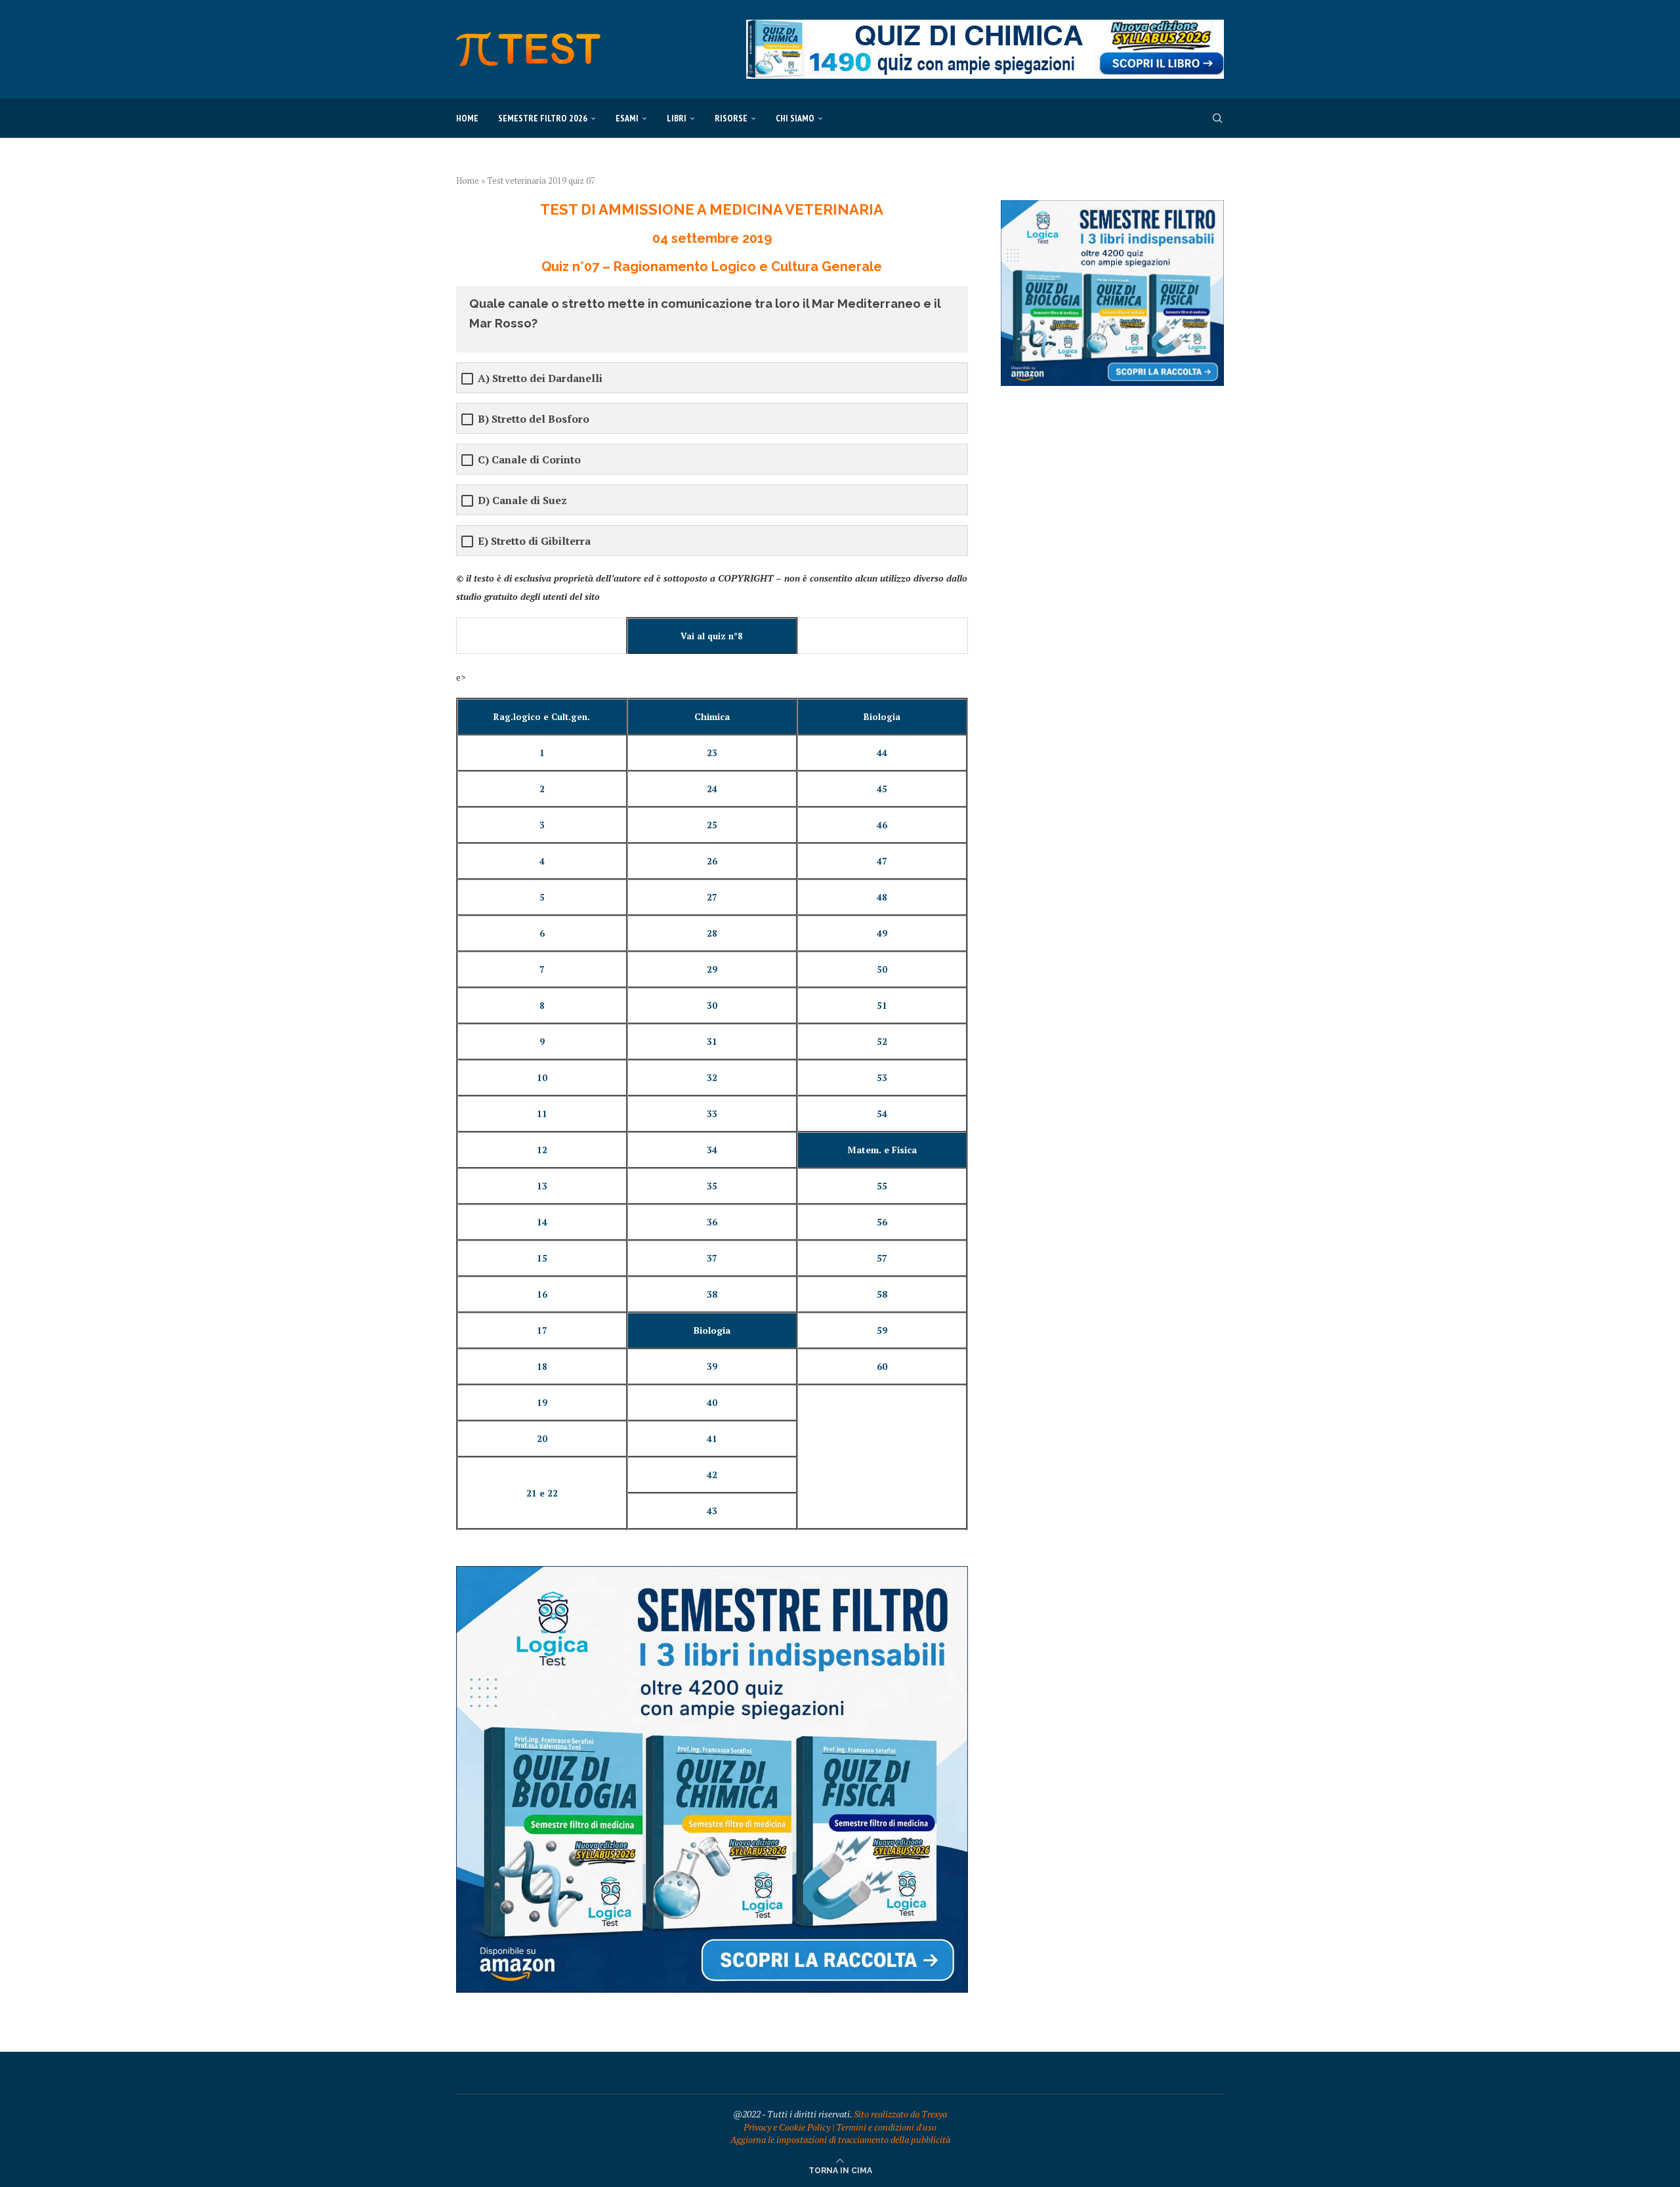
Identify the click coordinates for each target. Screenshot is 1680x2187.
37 (712, 1258)
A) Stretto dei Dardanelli (540, 378)
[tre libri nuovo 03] (712, 1572)
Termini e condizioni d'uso (886, 2127)
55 (882, 1186)
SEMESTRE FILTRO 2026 (543, 118)
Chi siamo (795, 118)
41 (712, 1439)
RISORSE (731, 118)
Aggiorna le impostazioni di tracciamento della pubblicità (840, 2139)
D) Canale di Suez (522, 500)
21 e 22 (542, 1493)
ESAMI (627, 118)
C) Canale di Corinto (529, 460)
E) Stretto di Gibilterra (534, 541)
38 (712, 1294)
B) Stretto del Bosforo (534, 419)
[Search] (1217, 118)
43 (712, 1511)
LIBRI (677, 118)
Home (467, 118)
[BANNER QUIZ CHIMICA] (985, 26)
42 (712, 1475)
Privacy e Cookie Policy (787, 2127)
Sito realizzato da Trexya (900, 2114)
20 (542, 1439)
